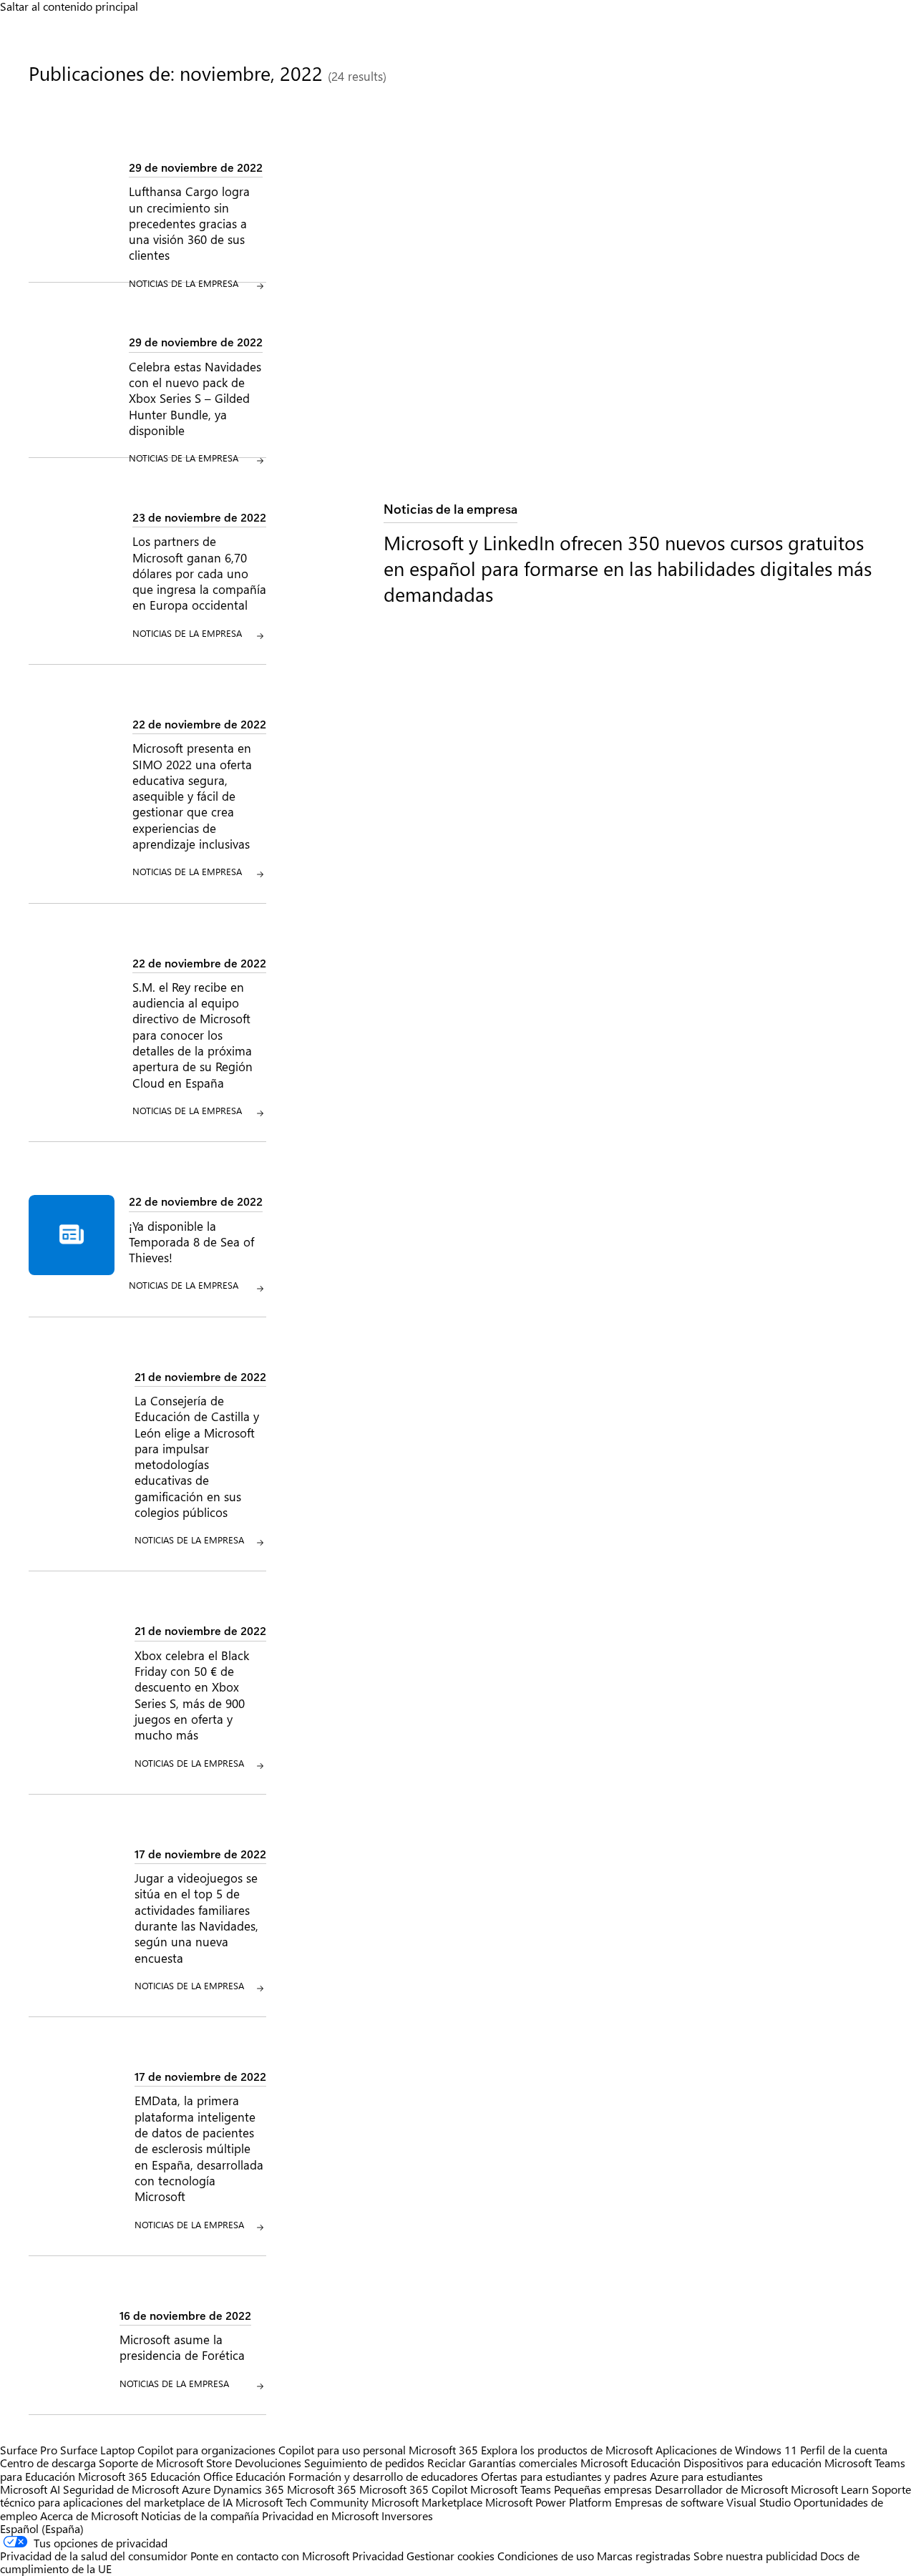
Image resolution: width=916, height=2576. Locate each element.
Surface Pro (29, 2450)
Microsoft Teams (511, 2489)
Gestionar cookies (450, 2556)
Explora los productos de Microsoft (567, 2450)
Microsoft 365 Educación (139, 2476)
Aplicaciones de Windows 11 (726, 2450)
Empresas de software (669, 2502)
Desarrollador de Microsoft (721, 2489)
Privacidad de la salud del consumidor (94, 2556)
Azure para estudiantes (706, 2476)
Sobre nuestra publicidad (755, 2556)
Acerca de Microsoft (89, 2516)
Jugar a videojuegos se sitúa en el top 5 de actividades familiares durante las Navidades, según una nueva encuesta (196, 1917)
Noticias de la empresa (450, 508)
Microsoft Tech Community (302, 2502)
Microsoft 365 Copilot (413, 2489)
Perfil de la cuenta (844, 2450)
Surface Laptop (97, 2450)
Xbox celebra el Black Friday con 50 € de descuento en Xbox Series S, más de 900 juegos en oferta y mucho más (192, 1695)
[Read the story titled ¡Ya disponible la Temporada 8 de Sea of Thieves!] (72, 1244)
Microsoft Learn (830, 2489)
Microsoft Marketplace (427, 2502)
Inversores (407, 2516)
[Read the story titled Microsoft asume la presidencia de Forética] (67, 2350)
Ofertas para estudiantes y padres (564, 2476)
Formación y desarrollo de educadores (383, 2476)
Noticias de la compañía (200, 2516)
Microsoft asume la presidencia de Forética (182, 2347)
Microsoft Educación (630, 2463)
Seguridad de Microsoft (121, 2489)
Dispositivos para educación (752, 2463)
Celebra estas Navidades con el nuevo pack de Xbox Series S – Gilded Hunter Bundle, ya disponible (195, 398)
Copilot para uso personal (342, 2450)
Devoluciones (268, 2463)
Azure (196, 2489)
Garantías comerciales (523, 2463)
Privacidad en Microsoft (320, 2516)
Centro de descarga (48, 2463)
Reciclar (448, 2463)
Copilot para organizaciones (206, 2450)
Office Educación (244, 2476)
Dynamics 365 (249, 2489)
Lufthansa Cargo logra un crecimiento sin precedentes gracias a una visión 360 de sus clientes (189, 223)
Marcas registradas (644, 2556)
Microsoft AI (30, 2489)
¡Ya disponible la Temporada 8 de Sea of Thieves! (191, 1242)
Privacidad (378, 2556)
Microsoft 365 (443, 2450)
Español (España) (42, 2528)
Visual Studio (759, 2502)
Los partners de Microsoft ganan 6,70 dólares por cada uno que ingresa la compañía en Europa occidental (199, 573)
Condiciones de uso (547, 2556)
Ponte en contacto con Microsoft (270, 2556)
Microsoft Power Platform (549, 2502)
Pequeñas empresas (603, 2489)
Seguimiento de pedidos (364, 2463)
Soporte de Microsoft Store (165, 2463)
